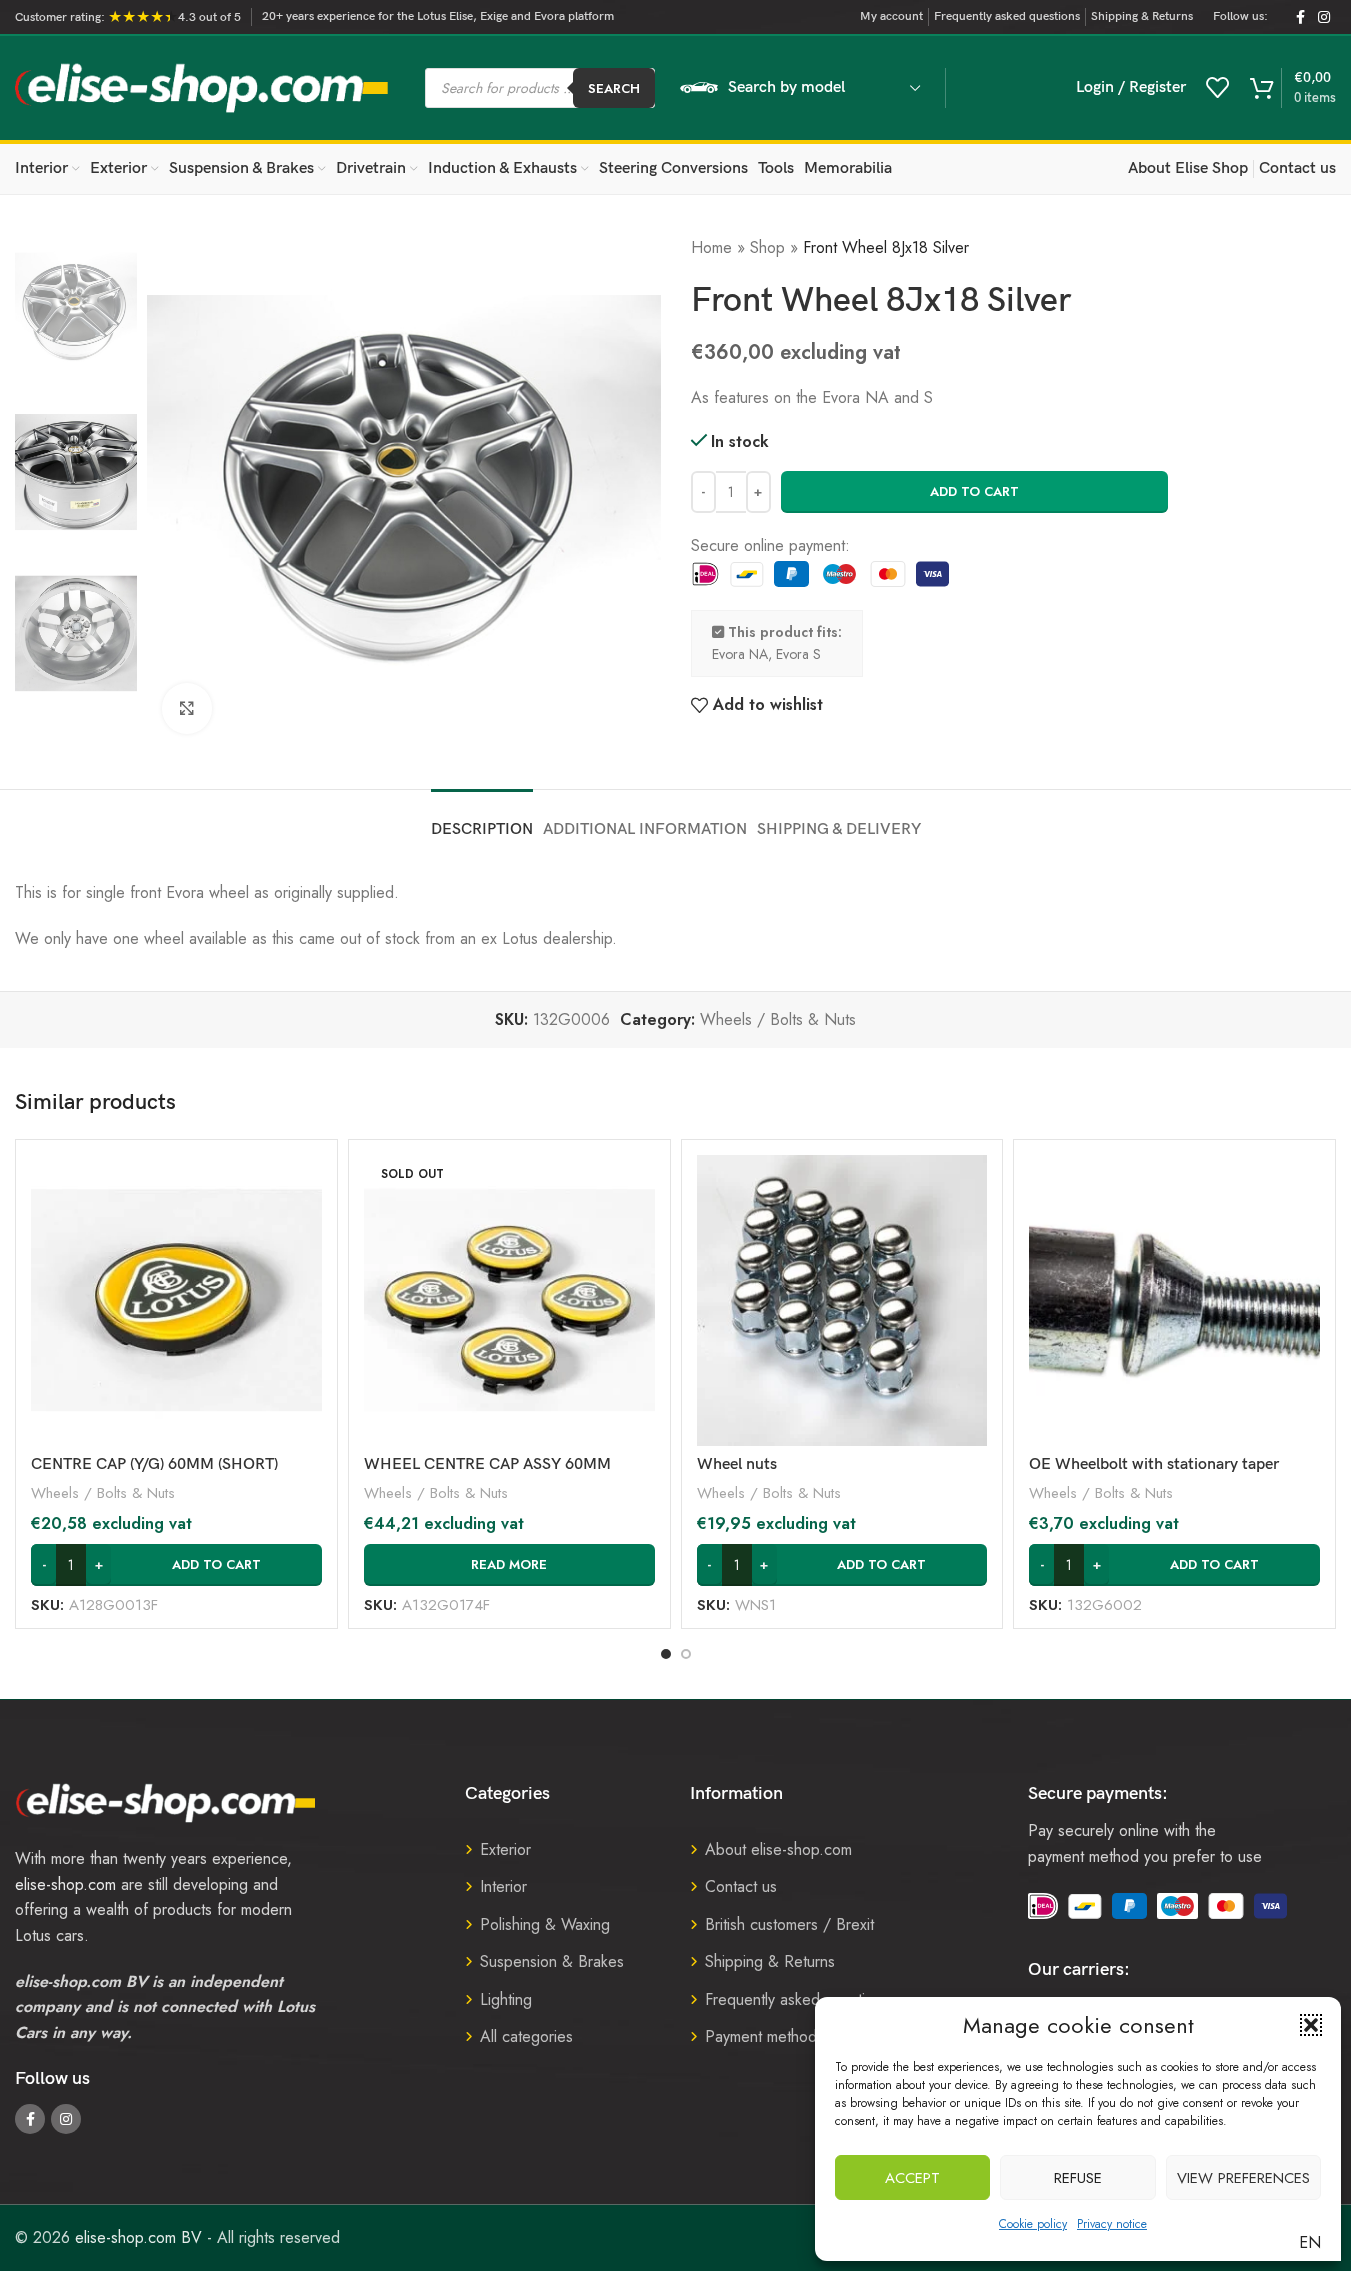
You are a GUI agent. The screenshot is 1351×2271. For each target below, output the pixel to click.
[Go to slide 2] (686, 1654)
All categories (526, 2036)
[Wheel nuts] (842, 1300)
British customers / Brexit (789, 1924)
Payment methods (764, 2036)
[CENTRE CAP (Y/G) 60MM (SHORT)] (176, 1300)
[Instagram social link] (1324, 17)
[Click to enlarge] (187, 708)
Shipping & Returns (770, 1961)
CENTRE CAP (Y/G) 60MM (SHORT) (154, 1464)
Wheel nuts (737, 1464)
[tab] (482, 819)
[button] (1311, 2025)
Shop (767, 247)
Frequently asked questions (797, 1999)
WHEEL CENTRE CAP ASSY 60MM (487, 1464)
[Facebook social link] (1300, 17)
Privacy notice (1112, 2224)
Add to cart (974, 491)
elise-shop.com (65, 1884)
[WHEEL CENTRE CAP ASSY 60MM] (509, 1300)
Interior (503, 1886)
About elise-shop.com (778, 1849)
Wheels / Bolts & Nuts (778, 1019)
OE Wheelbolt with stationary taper (1154, 1464)
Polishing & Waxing (545, 1924)
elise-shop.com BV (138, 2237)
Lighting (506, 1999)
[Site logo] (202, 86)
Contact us (741, 1886)
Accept (912, 2178)
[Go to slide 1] (666, 1654)
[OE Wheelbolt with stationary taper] (1174, 1300)
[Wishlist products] (1218, 88)
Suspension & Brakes (552, 1961)
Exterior (505, 1849)
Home (711, 247)
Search (614, 88)
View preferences (1243, 2178)
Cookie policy (1033, 2224)
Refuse (1078, 2178)
